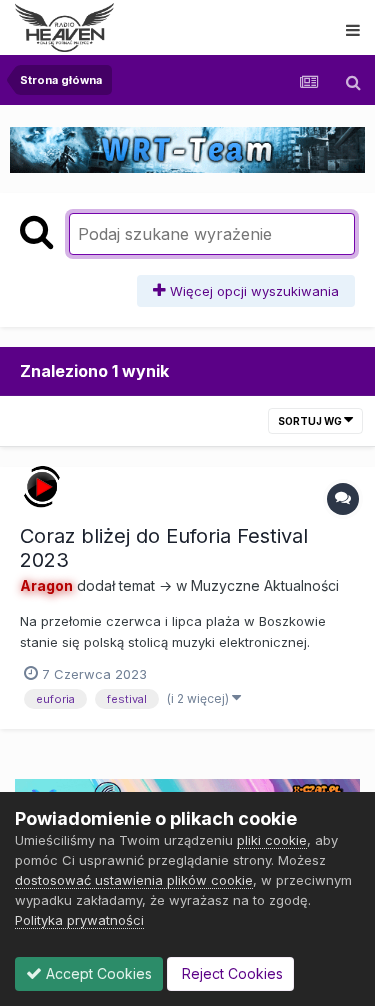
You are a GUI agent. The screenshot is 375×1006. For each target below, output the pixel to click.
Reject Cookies (230, 973)
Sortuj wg (311, 421)
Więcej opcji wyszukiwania (252, 291)
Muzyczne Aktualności (265, 585)
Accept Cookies (97, 973)
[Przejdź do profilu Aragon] (42, 487)
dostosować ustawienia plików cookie (134, 880)
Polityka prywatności (79, 920)
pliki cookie (272, 840)
